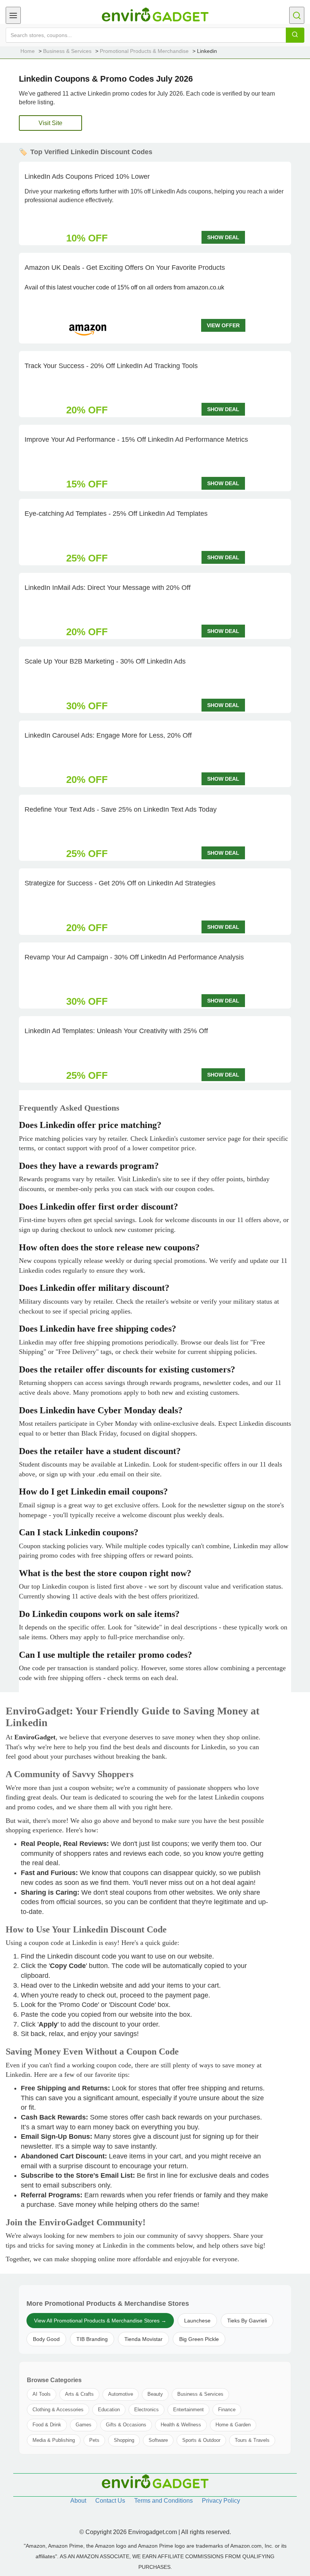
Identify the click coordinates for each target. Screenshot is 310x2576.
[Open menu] (13, 15)
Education (109, 2410)
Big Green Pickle (199, 2339)
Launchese (197, 2321)
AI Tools (42, 2394)
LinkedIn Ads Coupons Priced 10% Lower (87, 176)
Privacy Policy (221, 2501)
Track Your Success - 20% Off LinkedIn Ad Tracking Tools (111, 366)
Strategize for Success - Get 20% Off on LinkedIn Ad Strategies (120, 883)
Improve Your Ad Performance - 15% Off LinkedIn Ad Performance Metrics (136, 439)
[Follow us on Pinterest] (172, 2517)
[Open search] (297, 15)
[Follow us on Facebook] (138, 2517)
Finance (227, 2410)
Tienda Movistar (143, 2339)
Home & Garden (233, 2425)
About (78, 2501)
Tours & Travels (252, 2440)
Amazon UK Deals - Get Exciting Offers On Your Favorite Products (125, 268)
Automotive (121, 2394)
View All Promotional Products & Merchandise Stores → (100, 2321)
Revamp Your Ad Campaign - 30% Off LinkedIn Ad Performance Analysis (134, 957)
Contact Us (110, 2501)
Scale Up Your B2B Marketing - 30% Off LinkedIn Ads (105, 661)
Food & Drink (47, 2425)
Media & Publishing (54, 2440)
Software (158, 2440)
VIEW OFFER (223, 325)
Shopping (124, 2440)
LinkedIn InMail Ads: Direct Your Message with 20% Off (108, 588)
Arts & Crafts (79, 2394)
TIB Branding (92, 2339)
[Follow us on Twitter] (155, 2517)
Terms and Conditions (164, 2501)
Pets (94, 2440)
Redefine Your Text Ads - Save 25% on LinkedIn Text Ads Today (121, 809)
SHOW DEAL (223, 237)
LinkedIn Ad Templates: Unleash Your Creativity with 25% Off (116, 1031)
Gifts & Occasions (126, 2425)
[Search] (295, 35)
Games (84, 2425)
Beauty (155, 2394)
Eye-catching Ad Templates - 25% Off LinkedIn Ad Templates (116, 514)
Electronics (146, 2410)
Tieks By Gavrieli (247, 2321)
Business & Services (200, 2394)
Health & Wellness (181, 2425)
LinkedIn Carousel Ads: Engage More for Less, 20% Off (108, 735)
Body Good (46, 2339)
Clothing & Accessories (58, 2410)
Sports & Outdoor (201, 2440)
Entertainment (188, 2410)
